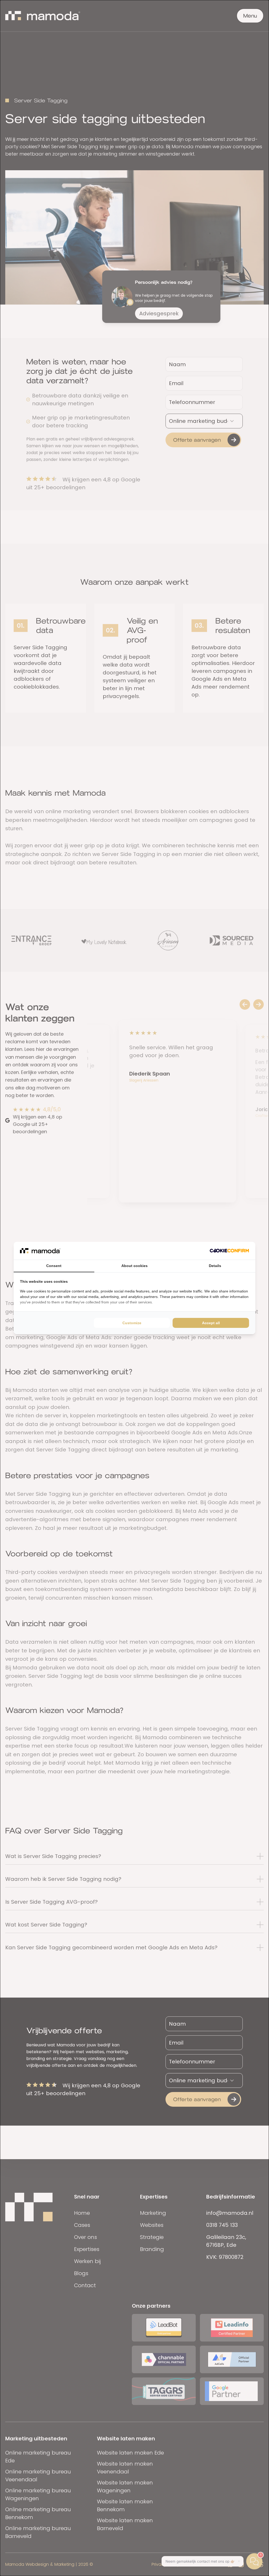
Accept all (211, 1323)
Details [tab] (215, 1266)
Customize (132, 1323)
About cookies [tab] (134, 1266)
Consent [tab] (54, 1266)
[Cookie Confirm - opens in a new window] (229, 1251)
